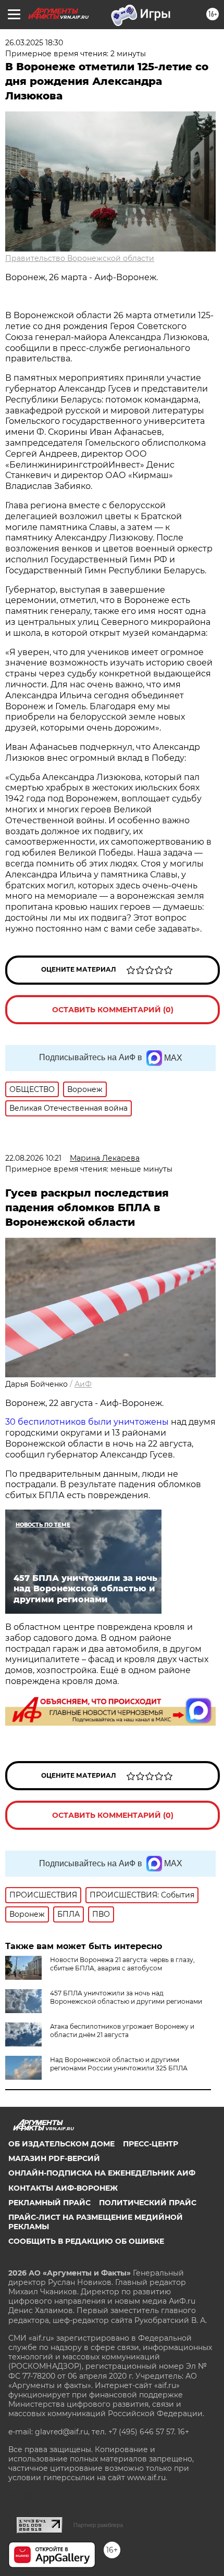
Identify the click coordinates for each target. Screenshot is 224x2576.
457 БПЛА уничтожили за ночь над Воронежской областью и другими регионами (126, 1997)
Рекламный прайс (49, 2203)
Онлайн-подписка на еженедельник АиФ (102, 2173)
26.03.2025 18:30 (34, 43)
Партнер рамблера (98, 2525)
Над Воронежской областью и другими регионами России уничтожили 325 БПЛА (119, 2064)
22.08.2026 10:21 (33, 1158)
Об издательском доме (61, 2144)
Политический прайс (148, 2203)
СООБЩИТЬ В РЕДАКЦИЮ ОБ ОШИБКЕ (86, 2241)
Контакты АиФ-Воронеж (63, 2188)
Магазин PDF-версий (54, 2158)
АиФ (83, 1384)
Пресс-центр (151, 2144)
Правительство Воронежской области (80, 258)
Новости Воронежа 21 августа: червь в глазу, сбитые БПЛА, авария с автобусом (122, 1964)
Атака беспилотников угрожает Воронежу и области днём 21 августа (122, 2031)
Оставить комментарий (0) (113, 1010)
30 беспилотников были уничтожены (87, 1422)
